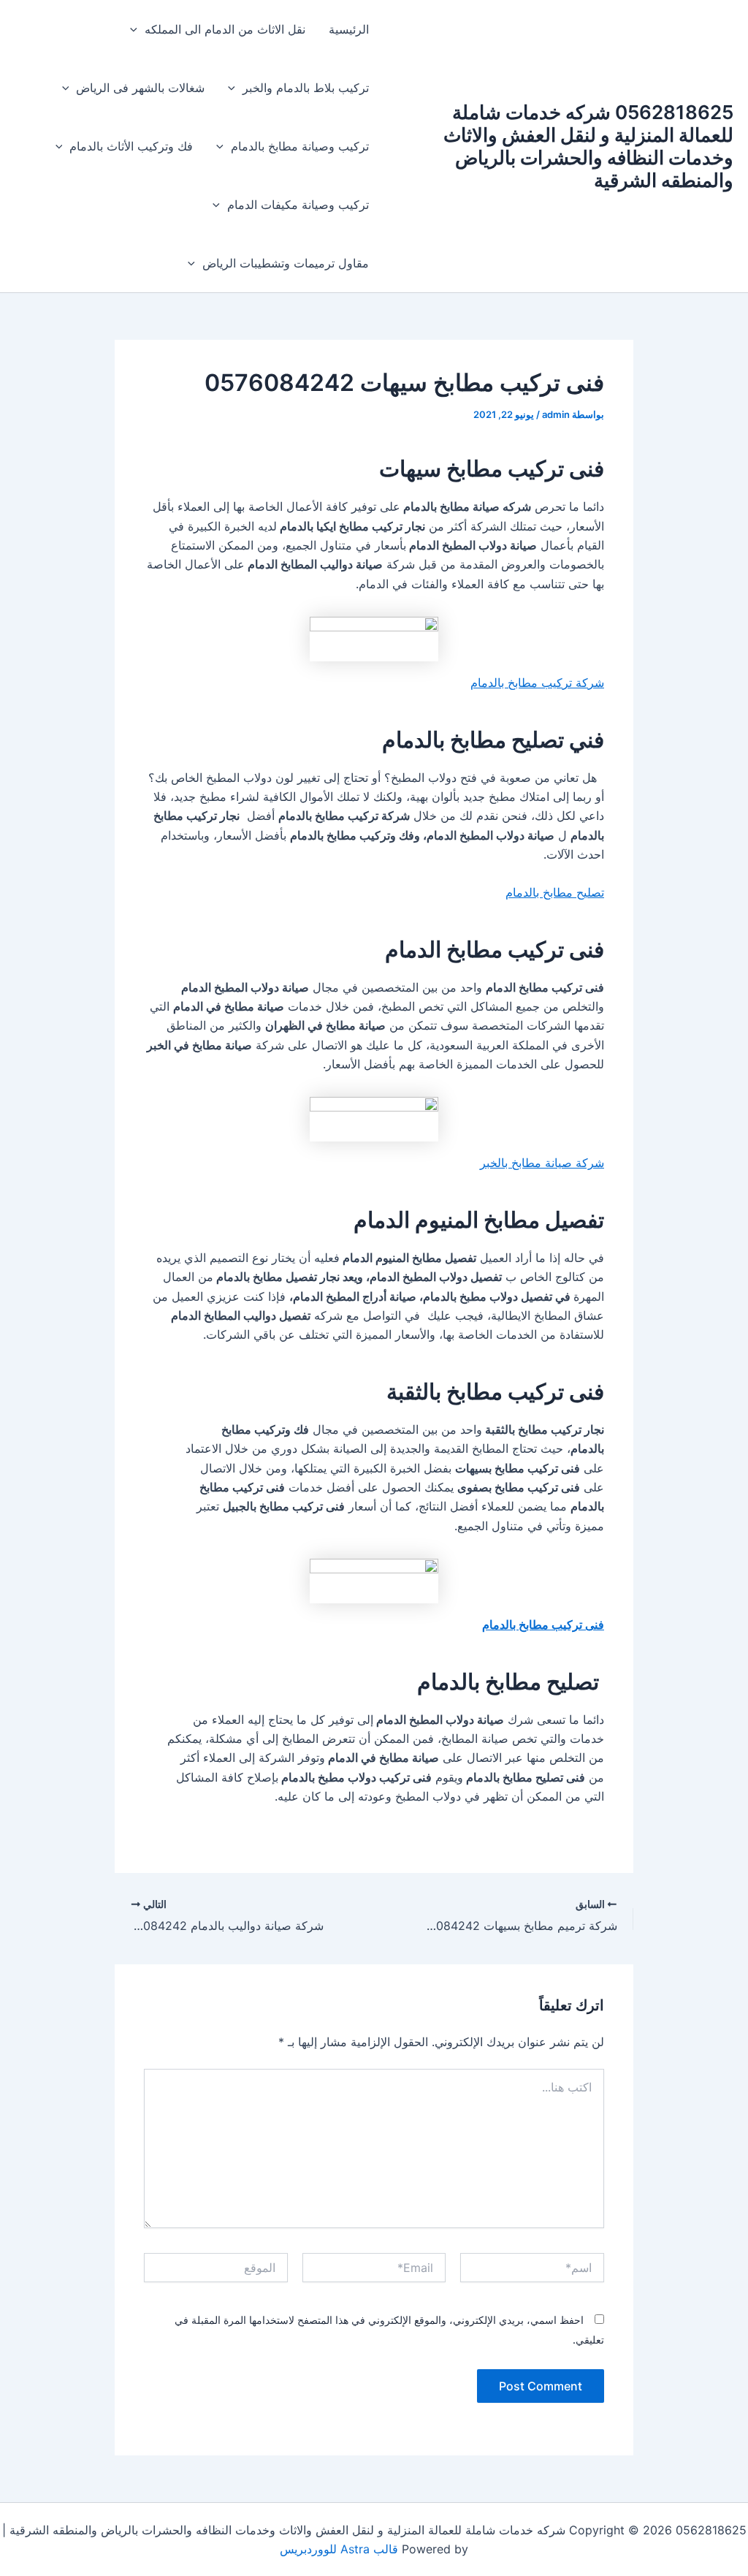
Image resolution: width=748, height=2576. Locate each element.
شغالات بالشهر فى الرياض (140, 88)
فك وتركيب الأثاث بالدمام (131, 146)
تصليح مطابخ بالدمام (555, 892)
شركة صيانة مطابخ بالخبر (542, 1163)
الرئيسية (349, 29)
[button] (137, 29)
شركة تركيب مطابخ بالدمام (537, 683)
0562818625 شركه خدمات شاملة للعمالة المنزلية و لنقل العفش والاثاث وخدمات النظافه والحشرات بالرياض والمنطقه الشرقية (588, 147)
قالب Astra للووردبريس (339, 2549)
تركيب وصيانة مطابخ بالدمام (300, 146)
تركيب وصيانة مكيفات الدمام (298, 205)
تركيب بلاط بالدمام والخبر (306, 88)
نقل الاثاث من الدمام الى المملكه (225, 29)
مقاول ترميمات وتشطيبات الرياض (286, 263)
